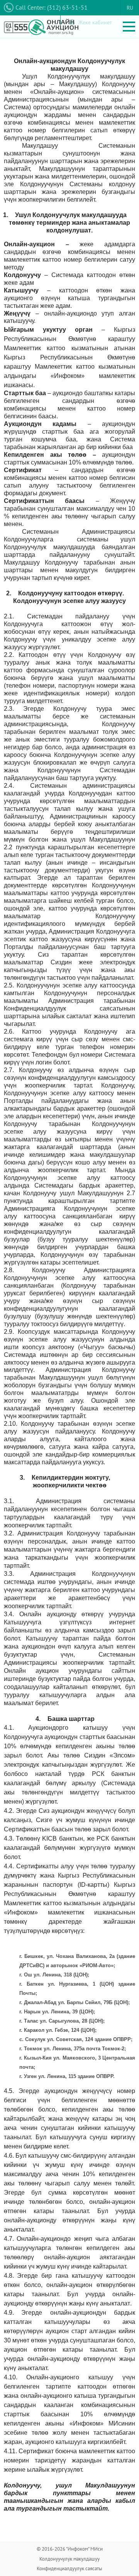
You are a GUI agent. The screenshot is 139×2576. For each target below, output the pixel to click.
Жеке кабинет (95, 22)
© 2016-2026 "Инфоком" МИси (70, 2549)
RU (130, 8)
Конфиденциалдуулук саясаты (69, 2568)
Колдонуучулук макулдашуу (69, 2559)
